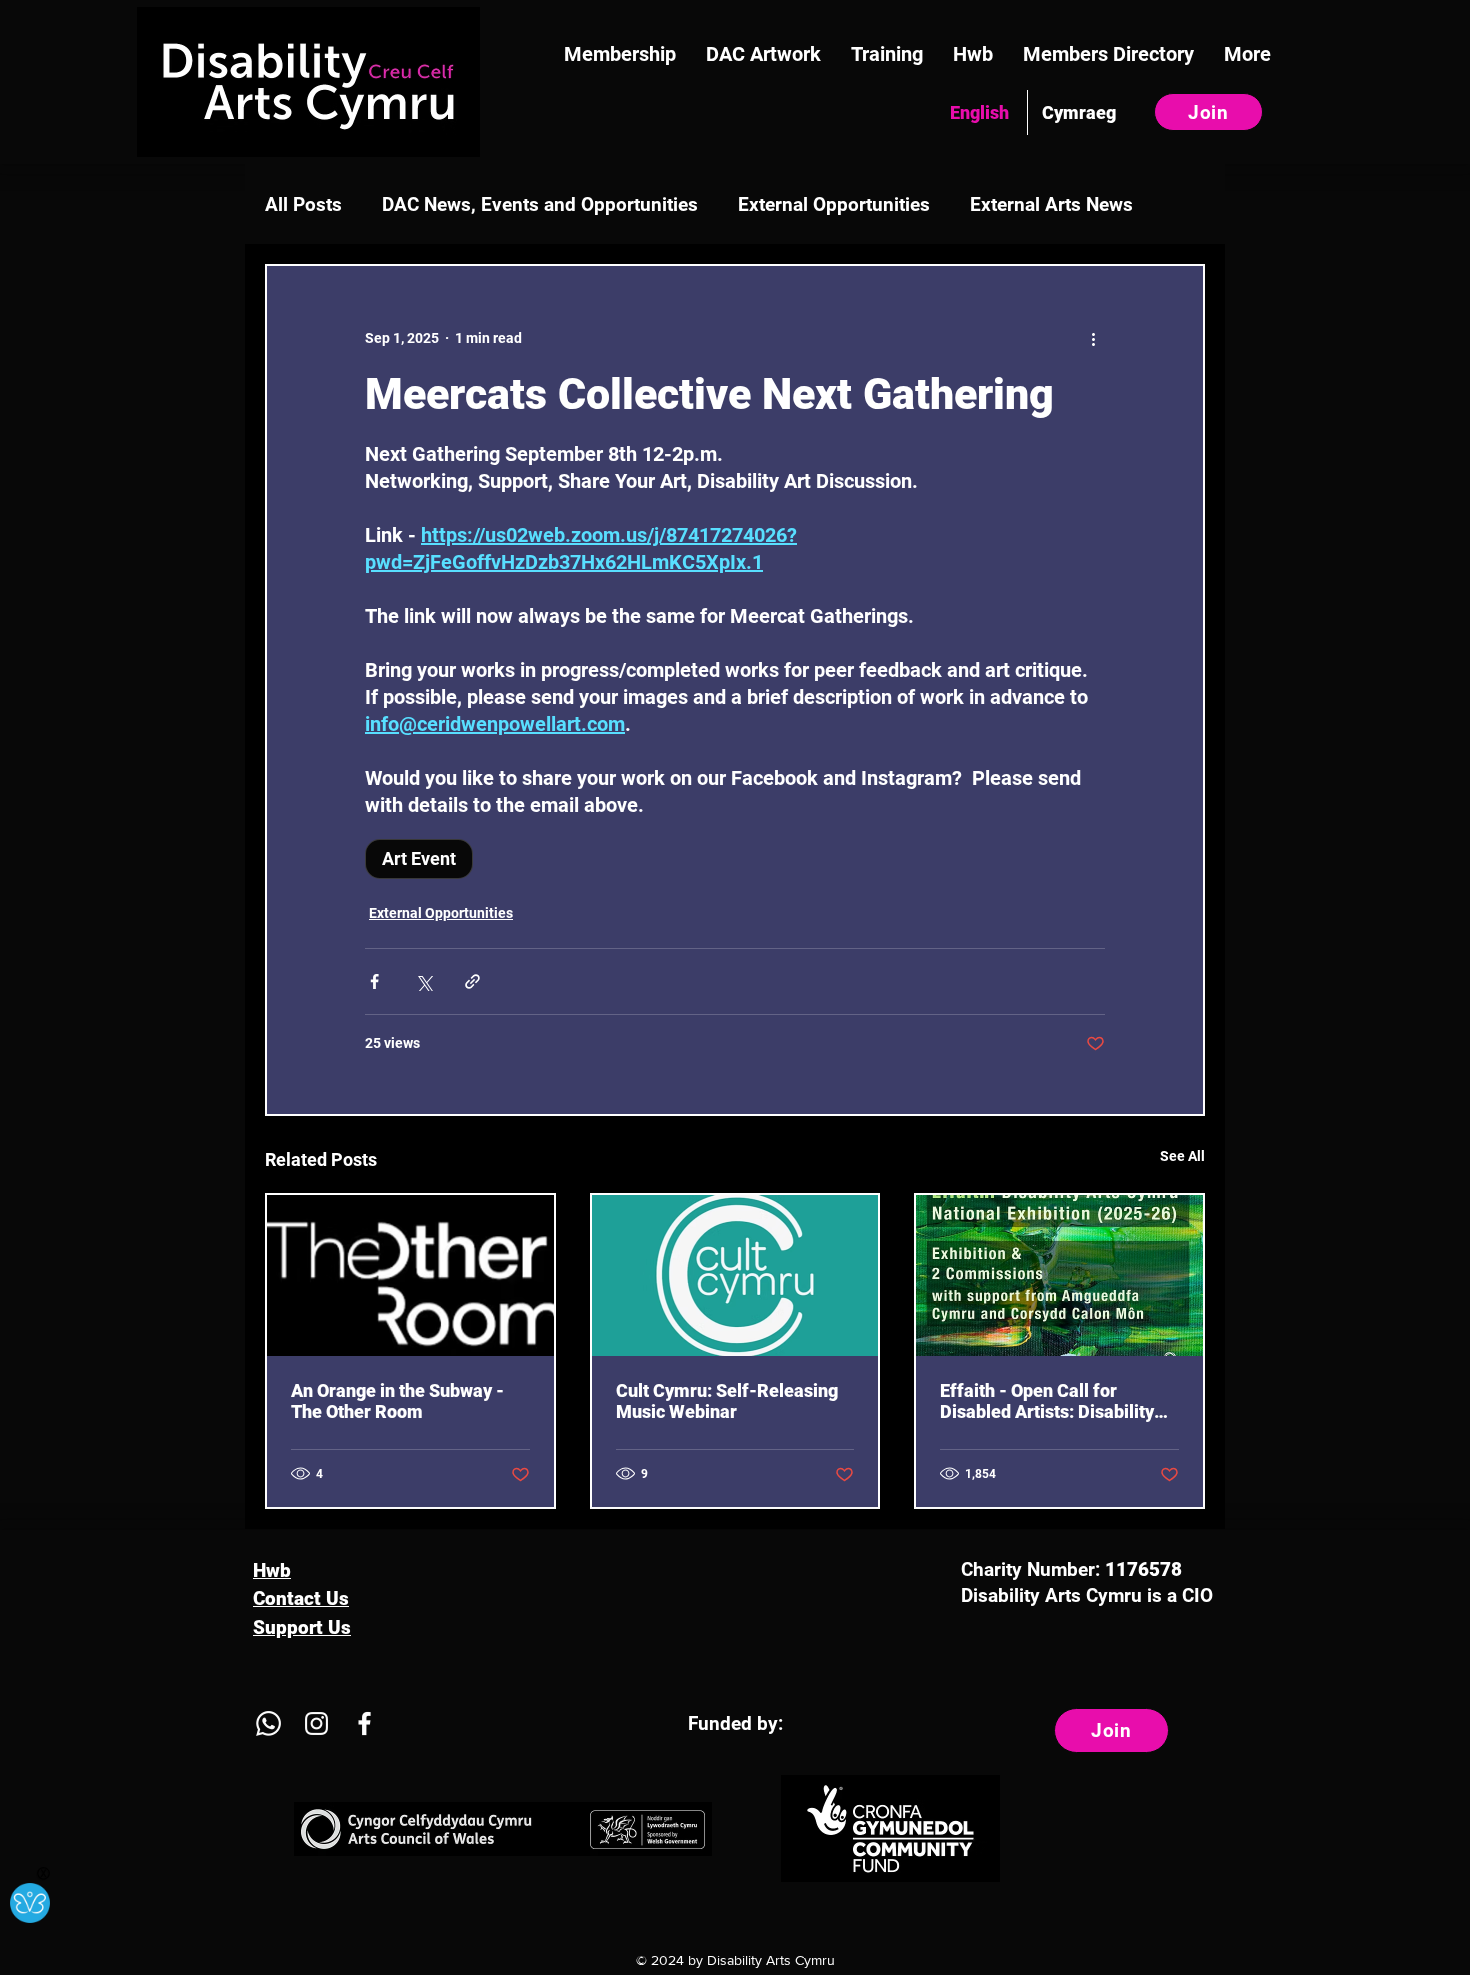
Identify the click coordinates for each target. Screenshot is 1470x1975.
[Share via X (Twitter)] (423, 981)
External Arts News (1051, 204)
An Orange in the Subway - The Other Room (397, 1401)
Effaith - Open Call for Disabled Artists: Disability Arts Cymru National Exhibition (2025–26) (1047, 1401)
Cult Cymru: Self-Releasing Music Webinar (727, 1401)
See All (1182, 1156)
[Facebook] (364, 1723)
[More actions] (1093, 338)
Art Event (419, 858)
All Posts (303, 204)
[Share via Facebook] (374, 981)
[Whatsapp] (268, 1723)
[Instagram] (316, 1723)
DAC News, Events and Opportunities (540, 204)
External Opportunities (834, 204)
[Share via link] (472, 981)
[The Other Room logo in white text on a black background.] (410, 1275)
